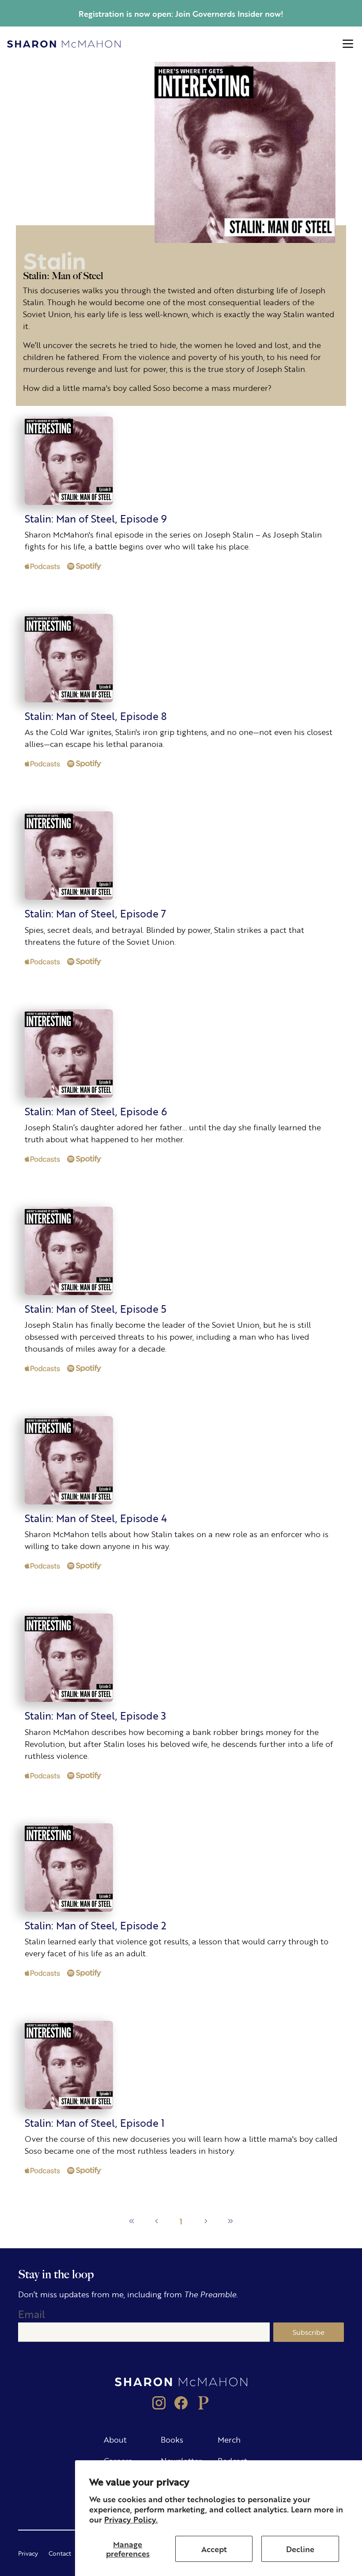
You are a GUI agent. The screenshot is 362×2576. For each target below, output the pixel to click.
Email (32, 2314)
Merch (229, 2439)
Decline (300, 2549)
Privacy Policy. (131, 2519)
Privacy (28, 2553)
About (115, 2439)
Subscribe (309, 2332)
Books (172, 2439)
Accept (214, 2549)
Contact (60, 2553)
